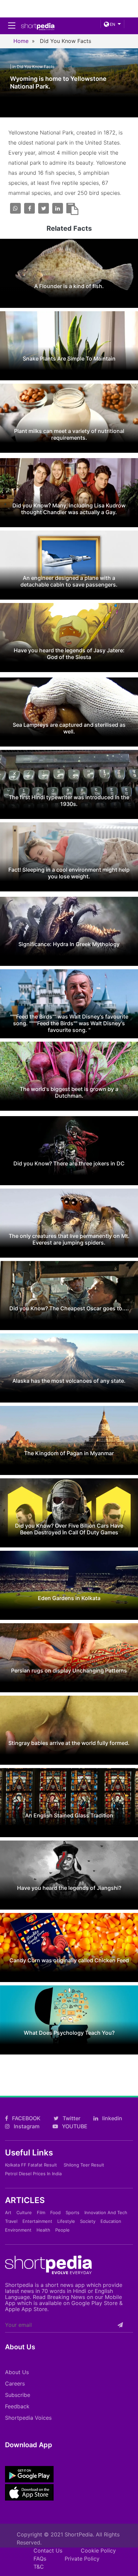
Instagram (26, 2126)
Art (8, 2212)
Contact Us (48, 2551)
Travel (11, 2221)
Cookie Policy (98, 2551)
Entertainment (37, 2221)
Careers (15, 2383)
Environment (18, 2230)
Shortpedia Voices (28, 2418)
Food (55, 2212)
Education (111, 2221)
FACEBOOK (26, 2118)
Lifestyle (66, 2221)
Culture (24, 2212)
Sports (73, 2212)
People (62, 2230)
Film (41, 2212)
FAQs (40, 2559)
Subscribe (18, 2395)
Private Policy (82, 2559)
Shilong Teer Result (84, 2165)
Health (43, 2230)
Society (88, 2221)
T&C (39, 2567)
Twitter (71, 2118)
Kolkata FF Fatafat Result (31, 2165)
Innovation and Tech (106, 2212)
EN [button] (112, 24)
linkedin (112, 2118)
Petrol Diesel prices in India (33, 2174)
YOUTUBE (74, 2126)
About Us (17, 2372)
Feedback (17, 2406)
